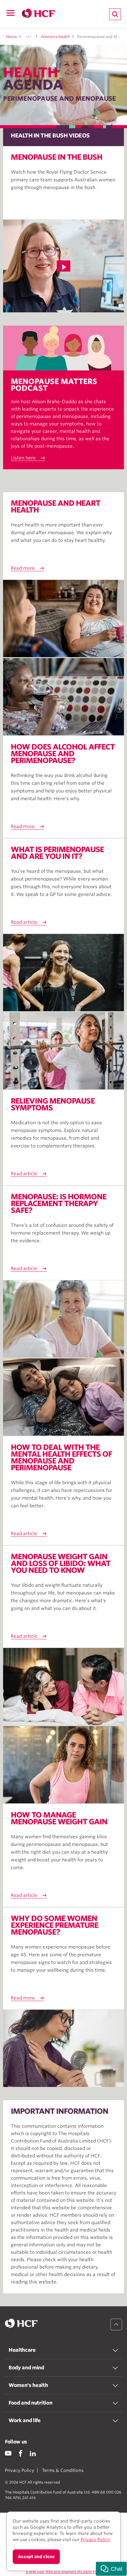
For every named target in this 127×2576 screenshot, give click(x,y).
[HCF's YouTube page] (8, 2453)
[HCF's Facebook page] (20, 2453)
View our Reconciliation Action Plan (63, 2571)
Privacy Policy (20, 2470)
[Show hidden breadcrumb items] (28, 37)
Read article (24, 922)
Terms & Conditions (63, 2470)
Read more (23, 568)
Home (12, 37)
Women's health (55, 37)
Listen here (23, 458)
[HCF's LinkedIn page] (33, 2453)
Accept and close (36, 2557)
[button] (111, 2569)
